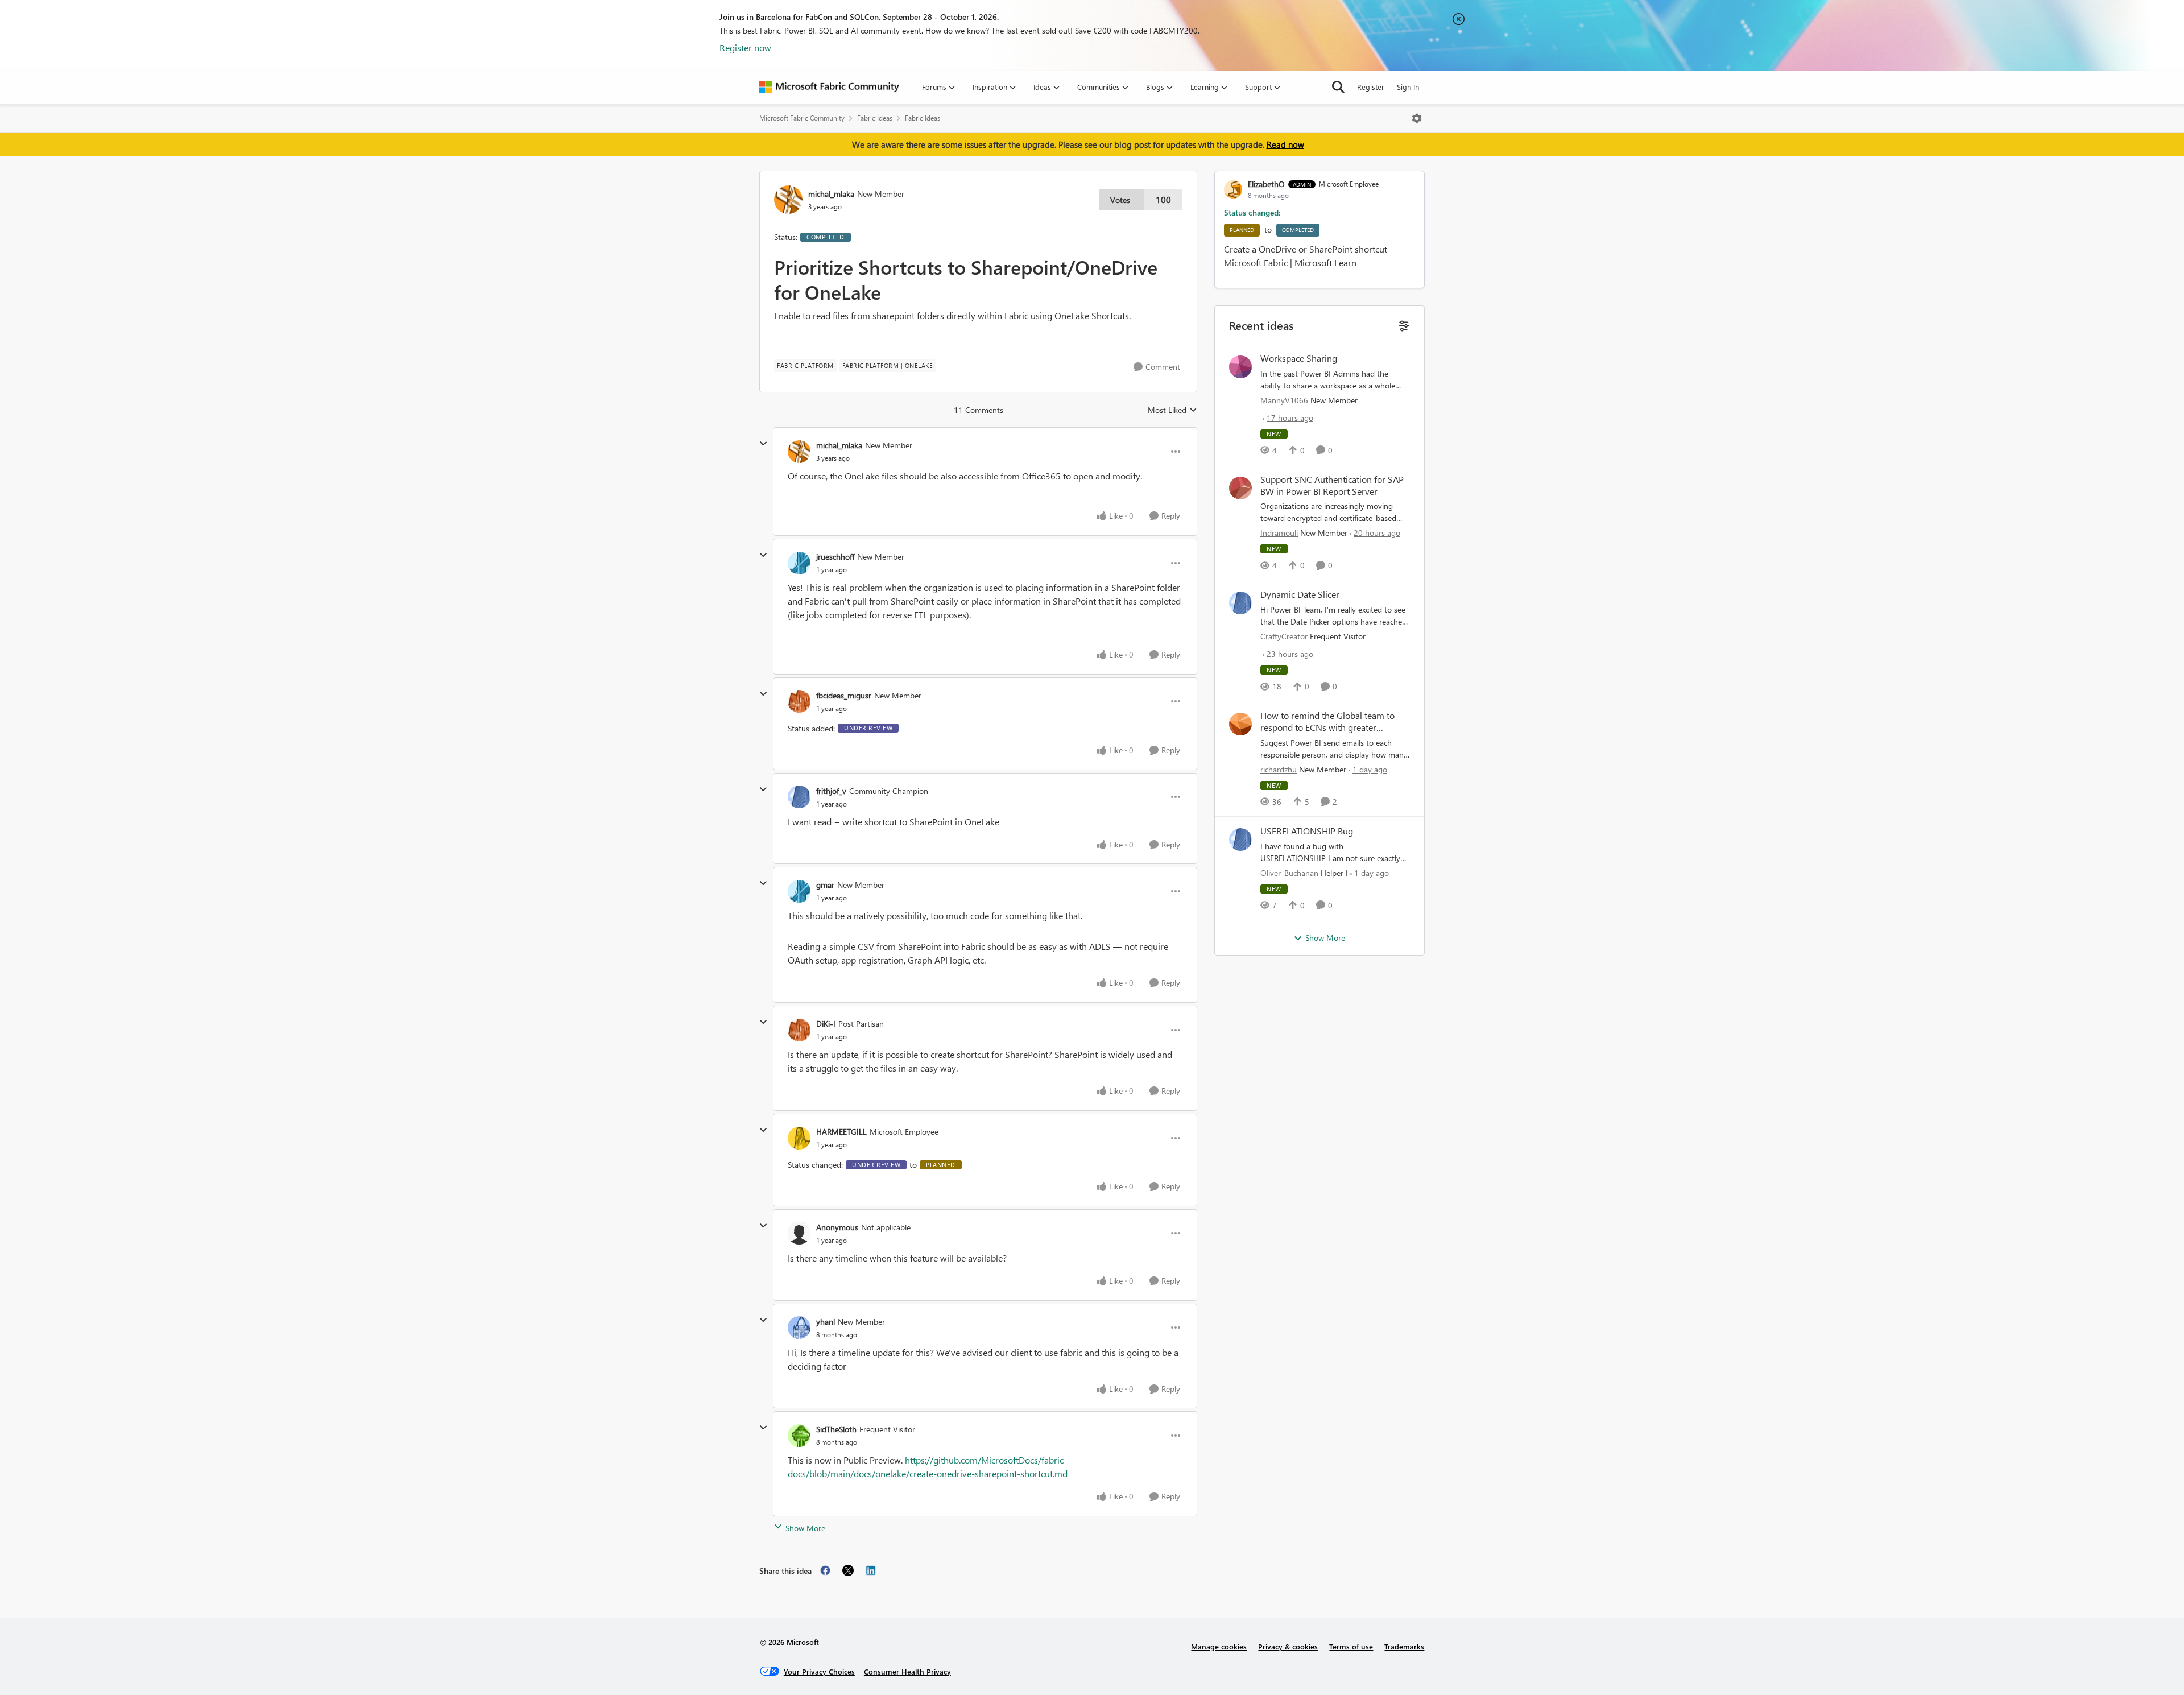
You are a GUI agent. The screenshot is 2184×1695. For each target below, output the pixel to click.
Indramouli (1279, 533)
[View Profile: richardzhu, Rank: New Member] (1240, 724)
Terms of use (1351, 1646)
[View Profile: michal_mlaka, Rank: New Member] (788, 200)
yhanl (826, 1322)
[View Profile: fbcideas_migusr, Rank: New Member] (799, 701)
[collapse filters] (1403, 324)
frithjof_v (831, 791)
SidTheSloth (836, 1429)
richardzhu (1279, 769)
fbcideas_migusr (844, 695)
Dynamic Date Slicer (1300, 594)
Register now (745, 47)
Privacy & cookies (1288, 1646)
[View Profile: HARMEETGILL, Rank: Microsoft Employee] (799, 1138)
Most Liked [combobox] (1172, 410)
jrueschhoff (835, 557)
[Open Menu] (1417, 118)
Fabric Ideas (875, 118)
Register (1371, 87)
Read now (1285, 144)
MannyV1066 (1284, 400)
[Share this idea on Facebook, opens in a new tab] (825, 1570)
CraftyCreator (1284, 636)
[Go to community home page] (829, 87)
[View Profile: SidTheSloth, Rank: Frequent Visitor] (799, 1436)
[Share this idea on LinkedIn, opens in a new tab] (871, 1570)
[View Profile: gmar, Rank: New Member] (799, 891)
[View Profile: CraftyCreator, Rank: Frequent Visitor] (1240, 603)
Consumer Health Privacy (907, 1671)
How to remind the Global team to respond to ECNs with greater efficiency (1327, 722)
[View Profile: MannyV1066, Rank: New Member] (1240, 367)
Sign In (1408, 87)
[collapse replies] (763, 444)
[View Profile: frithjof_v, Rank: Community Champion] (799, 797)
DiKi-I (826, 1024)
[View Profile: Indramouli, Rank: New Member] (1240, 488)
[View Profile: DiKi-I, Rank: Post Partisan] (799, 1030)
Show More (805, 1528)
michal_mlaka (831, 194)
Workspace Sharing (1299, 358)
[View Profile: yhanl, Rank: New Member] (799, 1328)
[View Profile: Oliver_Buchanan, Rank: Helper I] (1240, 840)
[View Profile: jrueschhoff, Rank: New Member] (799, 563)
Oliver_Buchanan (1289, 873)
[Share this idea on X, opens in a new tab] (848, 1570)
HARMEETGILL (841, 1132)
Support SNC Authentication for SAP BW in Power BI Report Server (1332, 485)
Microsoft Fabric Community (802, 118)
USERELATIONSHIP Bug (1307, 831)
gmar (825, 885)
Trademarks (1404, 1646)
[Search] (1338, 87)
